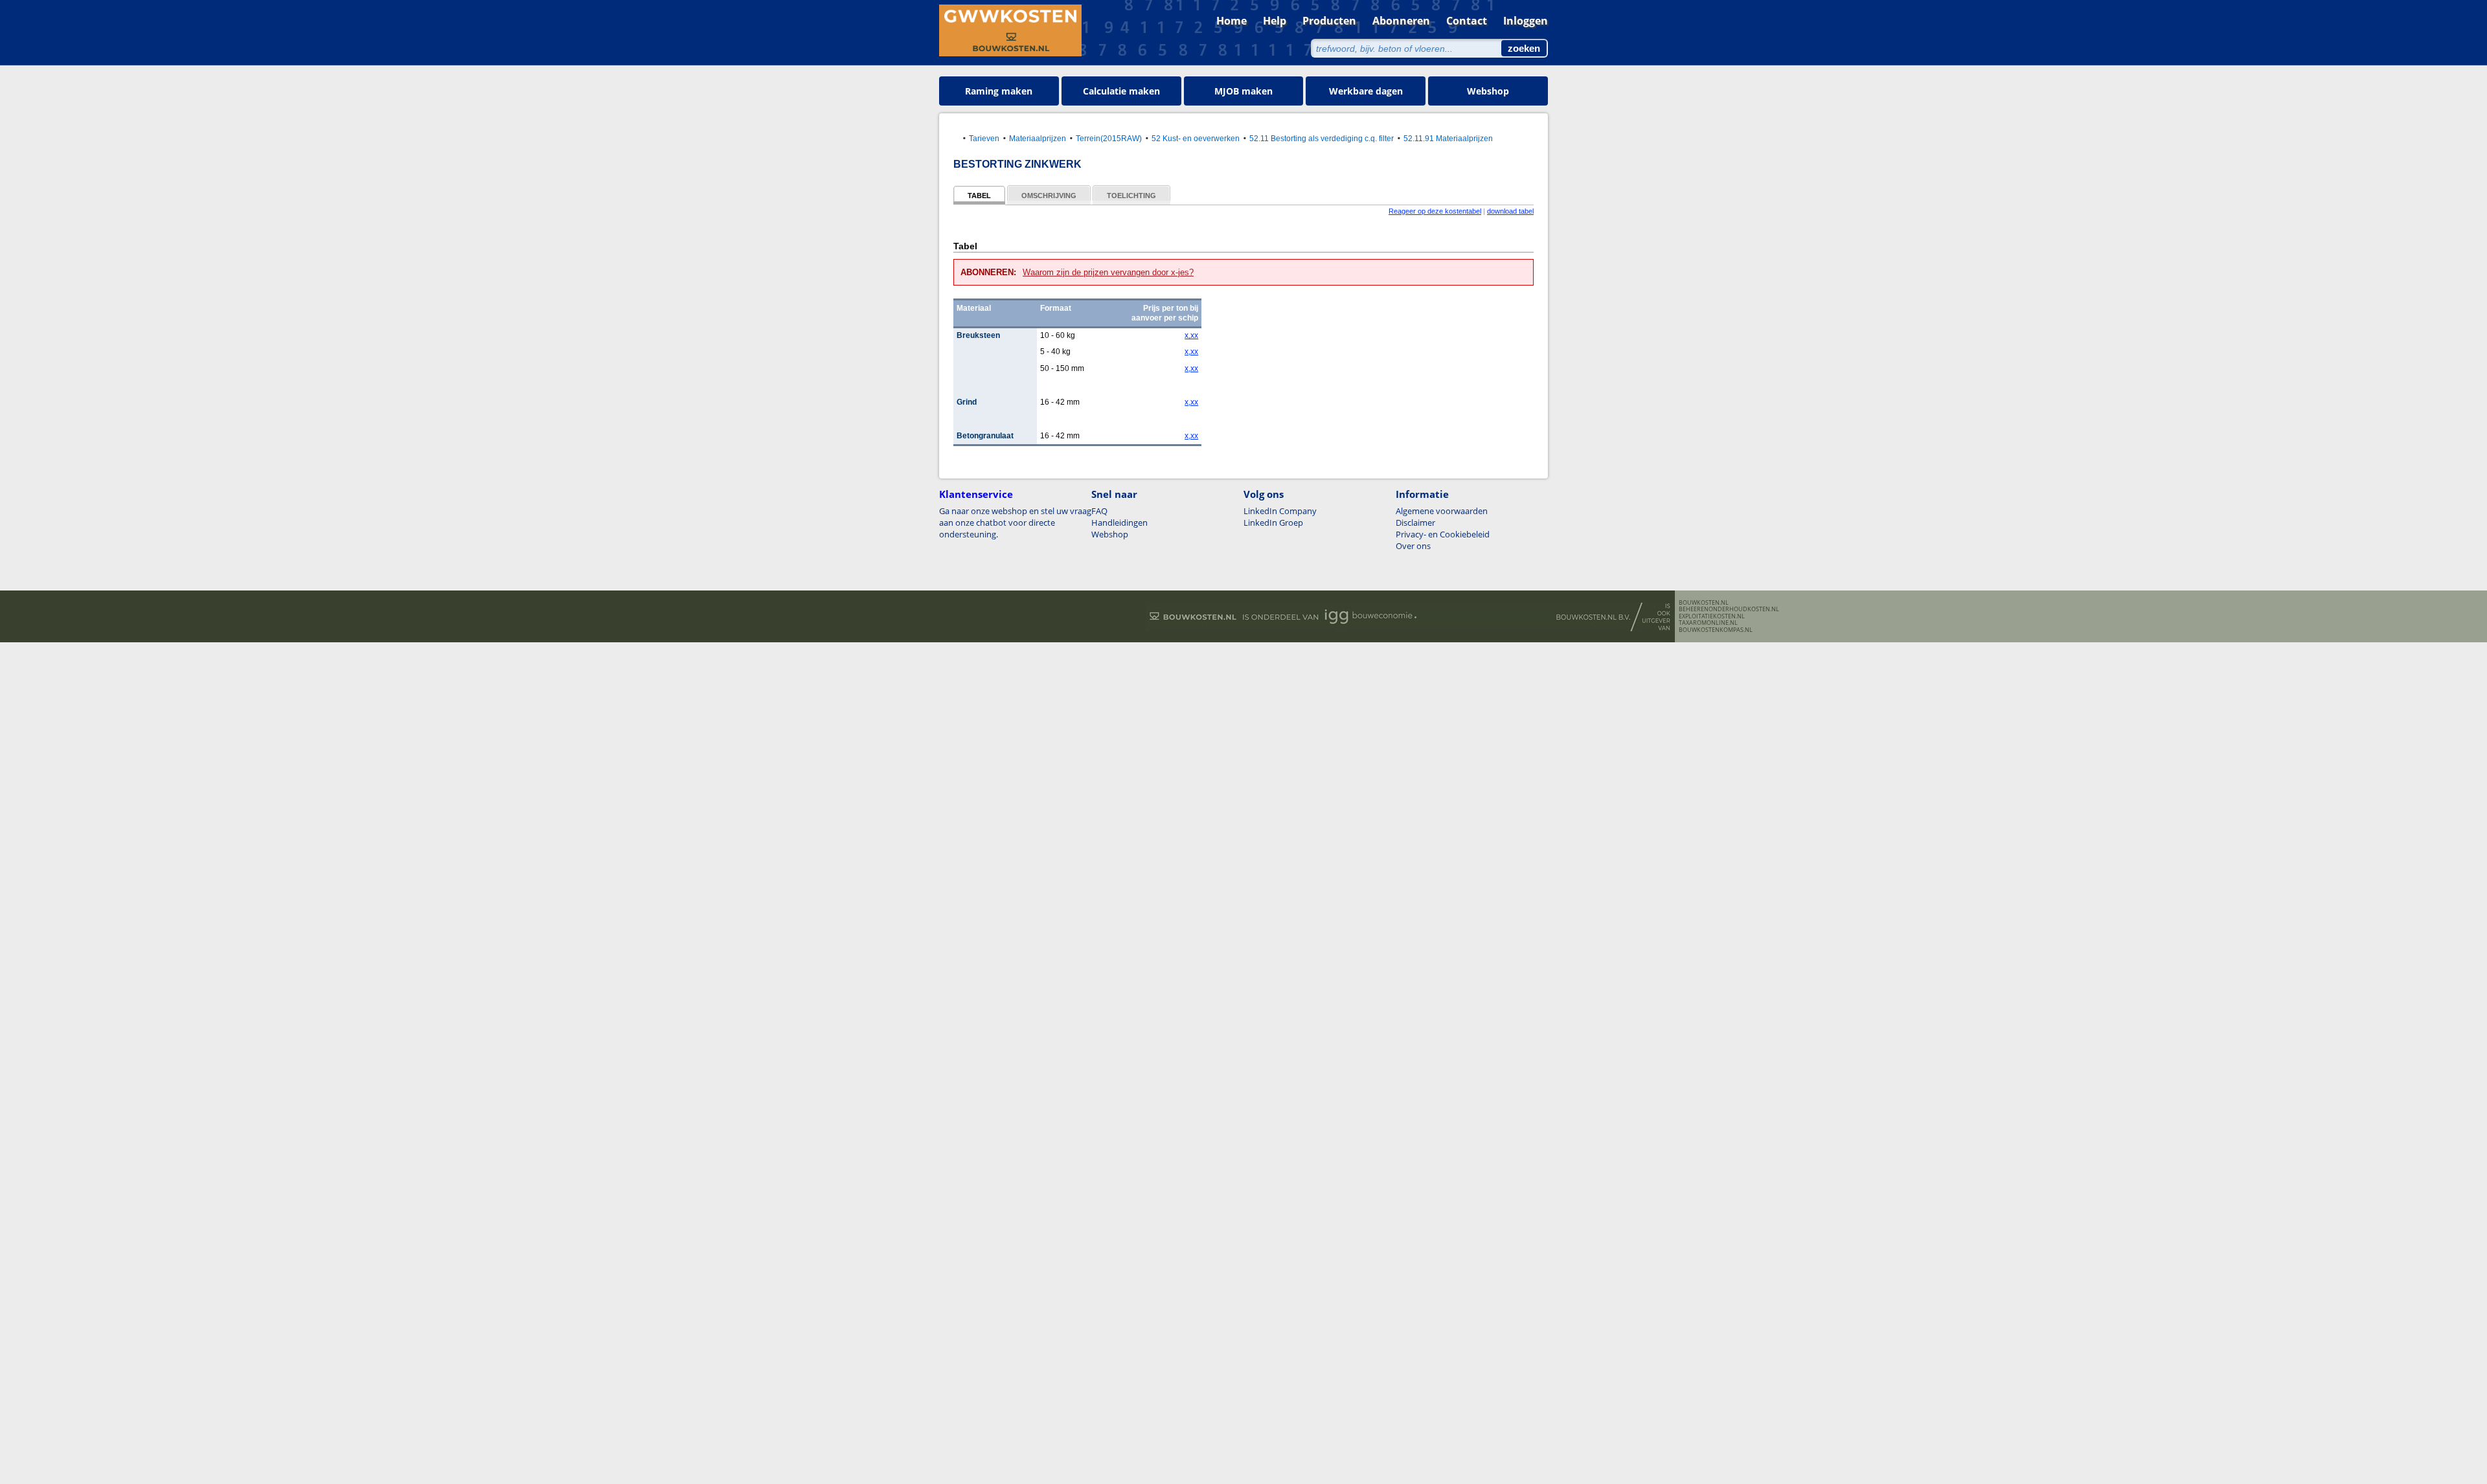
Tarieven (984, 138)
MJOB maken (1243, 91)
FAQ (1099, 511)
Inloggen (1526, 21)
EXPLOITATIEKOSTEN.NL (1712, 616)
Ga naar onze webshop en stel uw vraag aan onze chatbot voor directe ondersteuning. (1015, 523)
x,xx (1191, 335)
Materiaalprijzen (1038, 138)
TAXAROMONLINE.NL (1708, 623)
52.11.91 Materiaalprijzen (1448, 138)
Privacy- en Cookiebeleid (1443, 534)
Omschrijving (1049, 196)
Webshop (1488, 91)
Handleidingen (1119, 523)
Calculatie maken (1121, 91)
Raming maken (999, 91)
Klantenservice (976, 494)
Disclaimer (1415, 523)
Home (1232, 21)
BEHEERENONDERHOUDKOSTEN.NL (1729, 609)
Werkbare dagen (1366, 91)
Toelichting (1131, 196)
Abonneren (1401, 21)
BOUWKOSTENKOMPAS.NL (1716, 630)
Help (1275, 21)
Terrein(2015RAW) (1109, 138)
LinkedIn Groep (1273, 523)
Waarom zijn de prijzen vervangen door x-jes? (1108, 272)
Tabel (979, 196)
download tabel (1510, 211)
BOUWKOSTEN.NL (1704, 603)
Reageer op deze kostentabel (1435, 211)
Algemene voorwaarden (1442, 511)
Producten (1329, 21)
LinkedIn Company (1280, 511)
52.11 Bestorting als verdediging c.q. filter (1322, 138)
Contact (1467, 21)
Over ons (1413, 546)
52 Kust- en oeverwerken (1196, 138)
